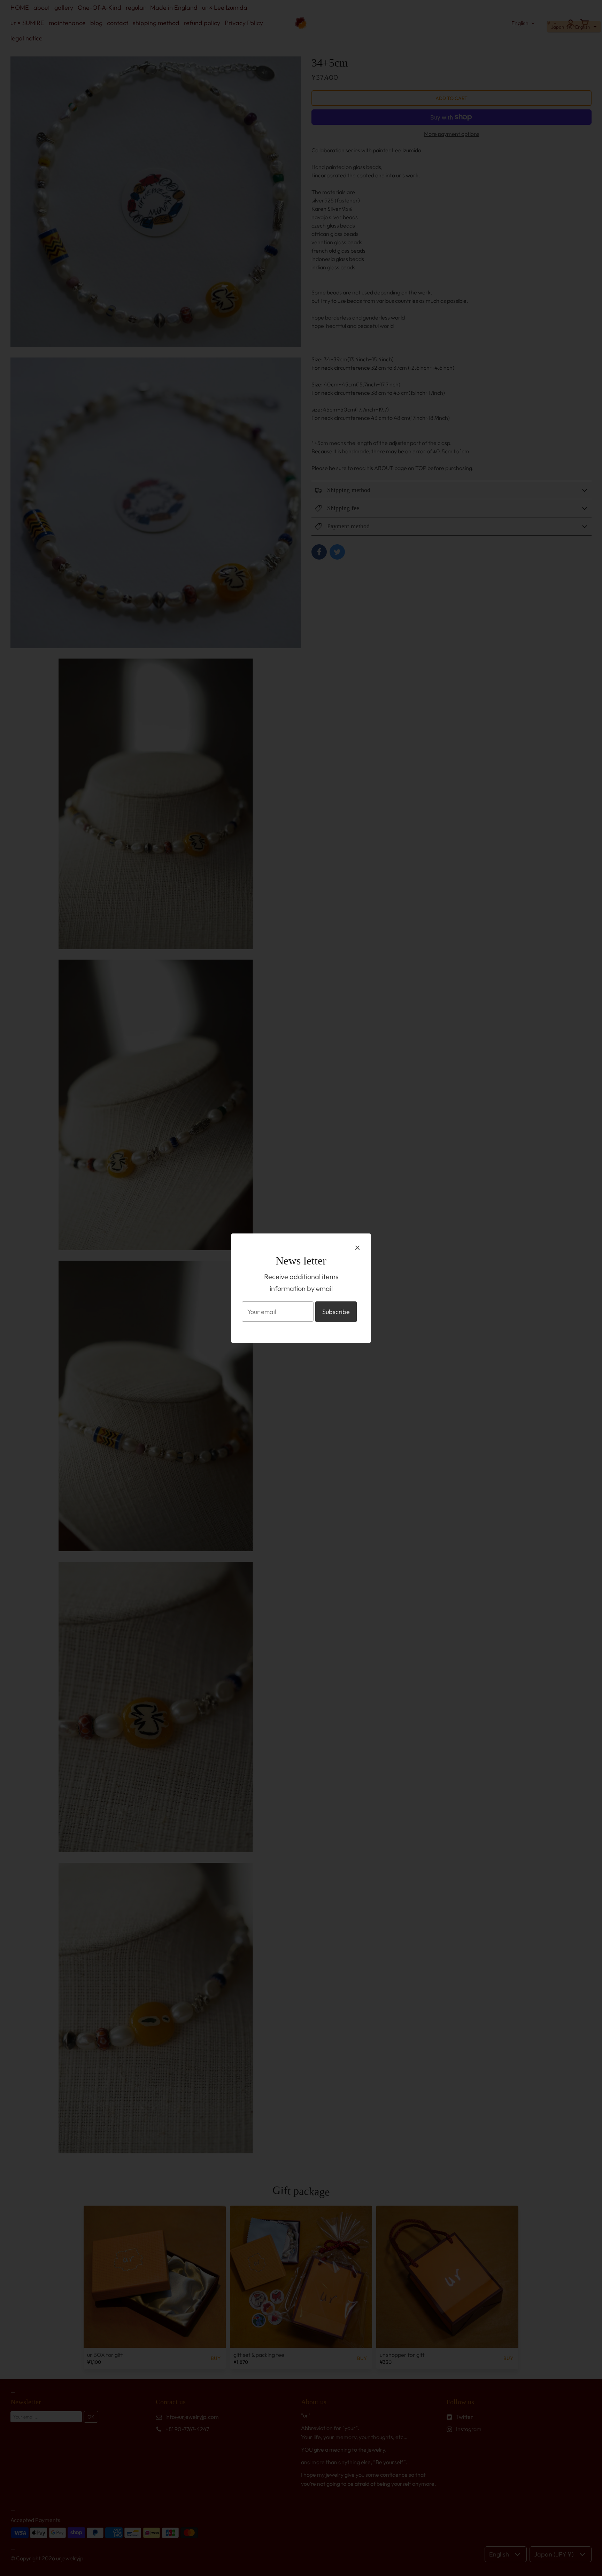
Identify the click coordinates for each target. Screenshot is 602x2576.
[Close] (357, 1247)
